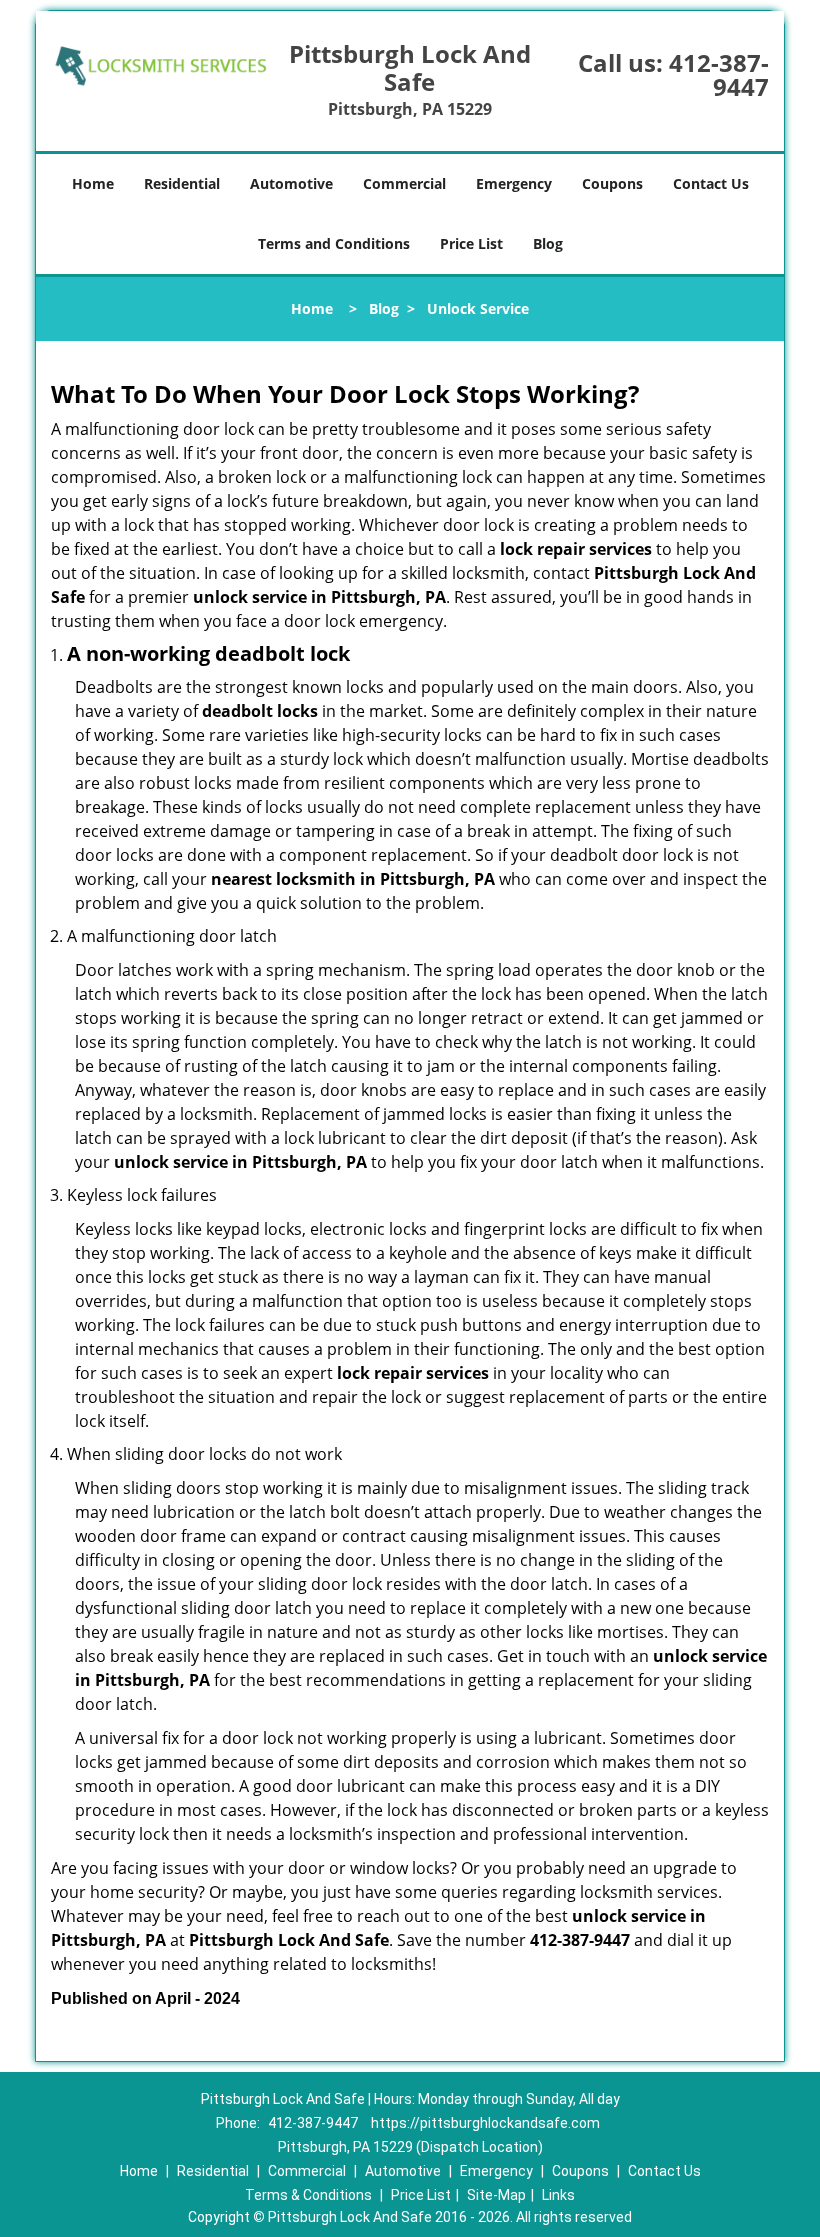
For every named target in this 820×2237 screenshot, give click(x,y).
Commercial (404, 183)
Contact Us (711, 183)
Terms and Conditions (334, 243)
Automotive (291, 183)
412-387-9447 (719, 74)
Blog (548, 243)
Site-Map (496, 2195)
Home (93, 183)
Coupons (612, 183)
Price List (471, 243)
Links (558, 2195)
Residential (182, 183)
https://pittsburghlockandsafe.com (485, 2123)
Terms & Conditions (308, 2195)
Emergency (514, 183)
